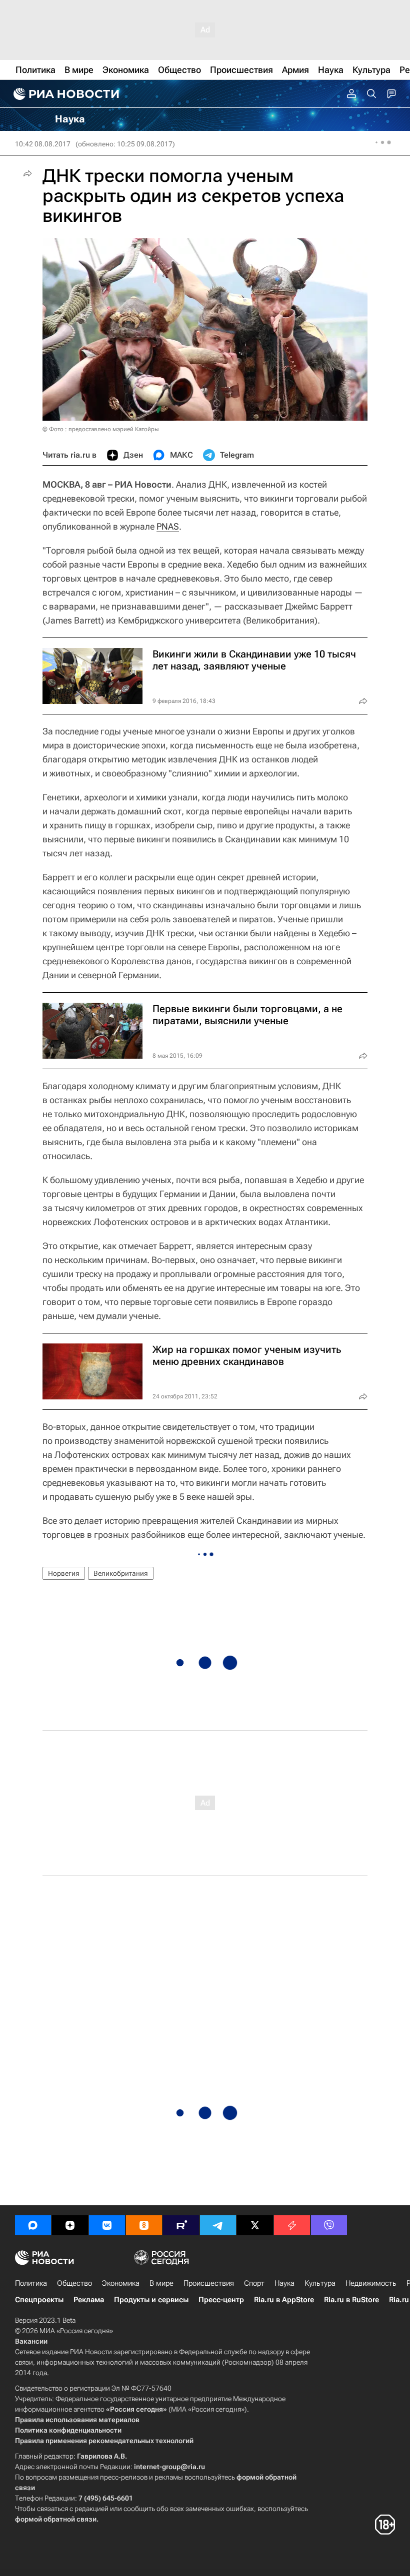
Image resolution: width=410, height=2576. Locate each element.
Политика (31, 2283)
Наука (284, 2283)
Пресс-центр (221, 2300)
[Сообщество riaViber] (329, 2225)
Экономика (121, 2283)
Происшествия (209, 2283)
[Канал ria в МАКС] (33, 2225)
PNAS (168, 526)
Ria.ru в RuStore (351, 2300)
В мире (161, 2283)
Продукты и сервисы (151, 2300)
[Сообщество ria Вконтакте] (107, 2225)
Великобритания (121, 1573)
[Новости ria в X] (255, 2225)
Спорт (254, 2283)
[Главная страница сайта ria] (65, 94)
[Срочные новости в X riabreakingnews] (292, 2225)
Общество (74, 2283)
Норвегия (64, 1573)
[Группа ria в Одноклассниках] (144, 2225)
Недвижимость (371, 2283)
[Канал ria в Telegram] (218, 2225)
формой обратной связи (56, 2519)
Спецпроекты (39, 2300)
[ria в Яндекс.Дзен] (70, 2225)
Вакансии (31, 2341)
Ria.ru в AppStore (284, 2300)
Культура (320, 2283)
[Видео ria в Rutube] (181, 2225)
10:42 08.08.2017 (43, 144)
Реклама (89, 2300)
